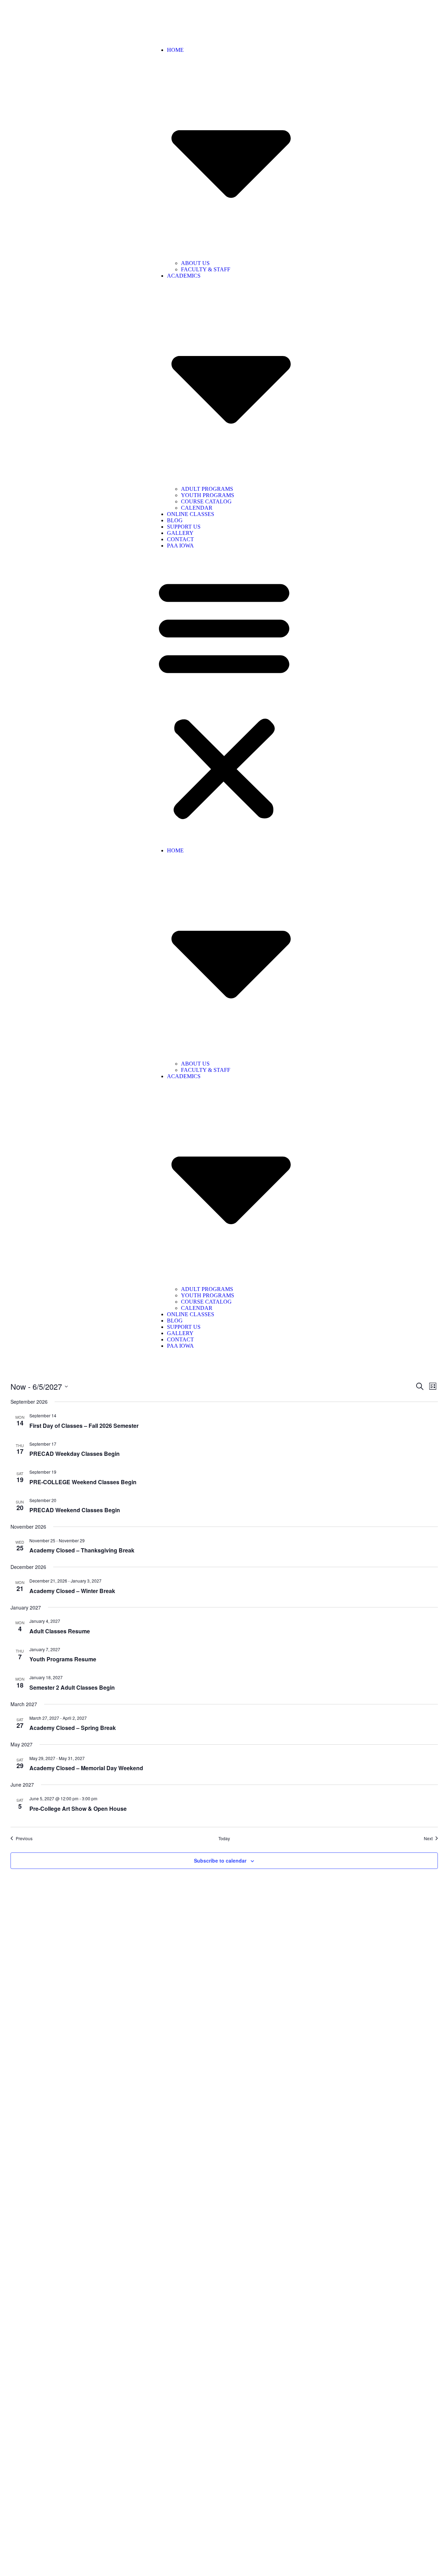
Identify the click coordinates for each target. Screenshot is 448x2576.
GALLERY (180, 533)
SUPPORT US (184, 527)
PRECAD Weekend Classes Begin (75, 1510)
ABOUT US (195, 263)
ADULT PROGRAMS (207, 489)
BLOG (175, 520)
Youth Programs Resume (63, 1659)
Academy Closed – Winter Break (72, 1591)
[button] (224, 698)
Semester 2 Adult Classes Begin (72, 1687)
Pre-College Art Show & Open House (78, 1809)
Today (224, 1838)
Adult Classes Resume (60, 1631)
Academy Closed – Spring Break (73, 1728)
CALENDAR (197, 508)
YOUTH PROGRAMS (208, 495)
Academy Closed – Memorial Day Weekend (86, 1768)
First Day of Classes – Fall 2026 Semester (84, 1426)
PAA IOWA (180, 546)
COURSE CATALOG (206, 501)
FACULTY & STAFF (206, 269)
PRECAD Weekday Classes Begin (75, 1454)
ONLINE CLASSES (191, 514)
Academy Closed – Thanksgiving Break (82, 1550)
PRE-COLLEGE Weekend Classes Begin (83, 1482)
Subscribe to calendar (220, 1861)
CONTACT (180, 539)
